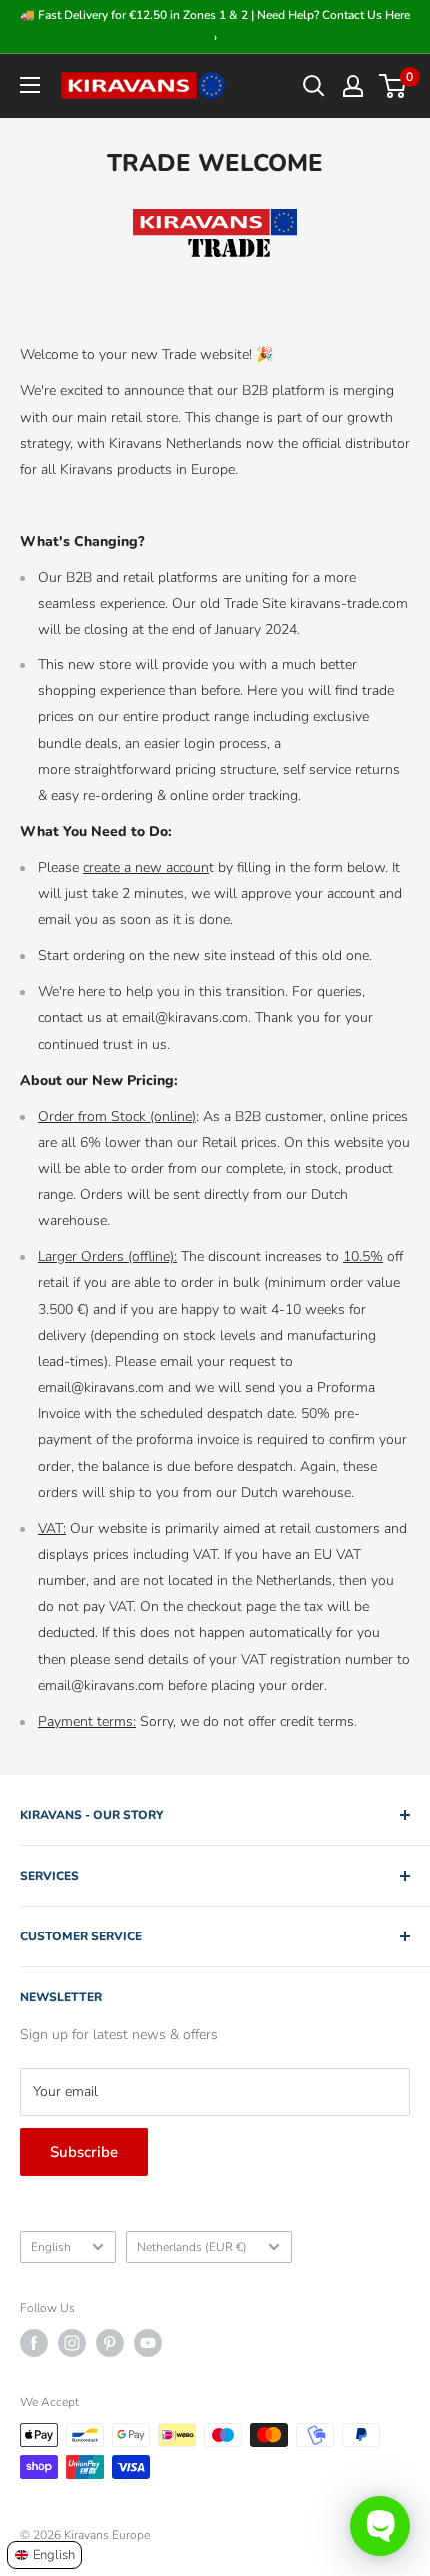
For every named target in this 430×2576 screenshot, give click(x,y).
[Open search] (314, 86)
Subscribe (84, 2152)
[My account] (353, 86)
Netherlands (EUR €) (192, 2247)
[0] (393, 86)
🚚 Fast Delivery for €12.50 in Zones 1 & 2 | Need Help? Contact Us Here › (215, 26)
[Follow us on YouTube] (148, 2343)
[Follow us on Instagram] (72, 2343)
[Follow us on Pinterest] (110, 2343)
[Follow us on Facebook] (34, 2343)
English (51, 2247)
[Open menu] (30, 85)
